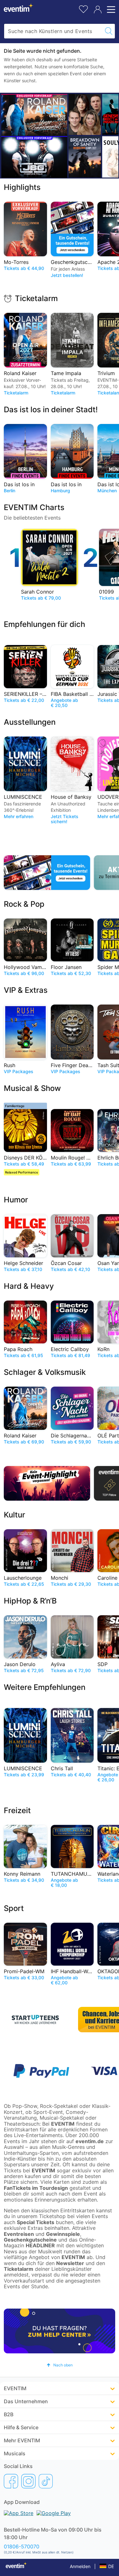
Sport (14, 1908)
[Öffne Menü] (110, 10)
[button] (60, 2365)
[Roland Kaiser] (34, 115)
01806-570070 (22, 2546)
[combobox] (53, 31)
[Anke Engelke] (85, 114)
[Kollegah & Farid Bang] (34, 157)
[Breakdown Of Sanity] (85, 157)
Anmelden (80, 2566)
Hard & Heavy (29, 1286)
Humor (16, 1200)
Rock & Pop (24, 904)
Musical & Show (32, 1088)
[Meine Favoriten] (83, 8)
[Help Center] (60, 2331)
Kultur (14, 1515)
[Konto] (98, 10)
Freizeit (17, 1810)
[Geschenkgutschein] (47, 873)
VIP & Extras (26, 990)
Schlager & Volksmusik (45, 1372)
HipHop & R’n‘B (30, 1601)
